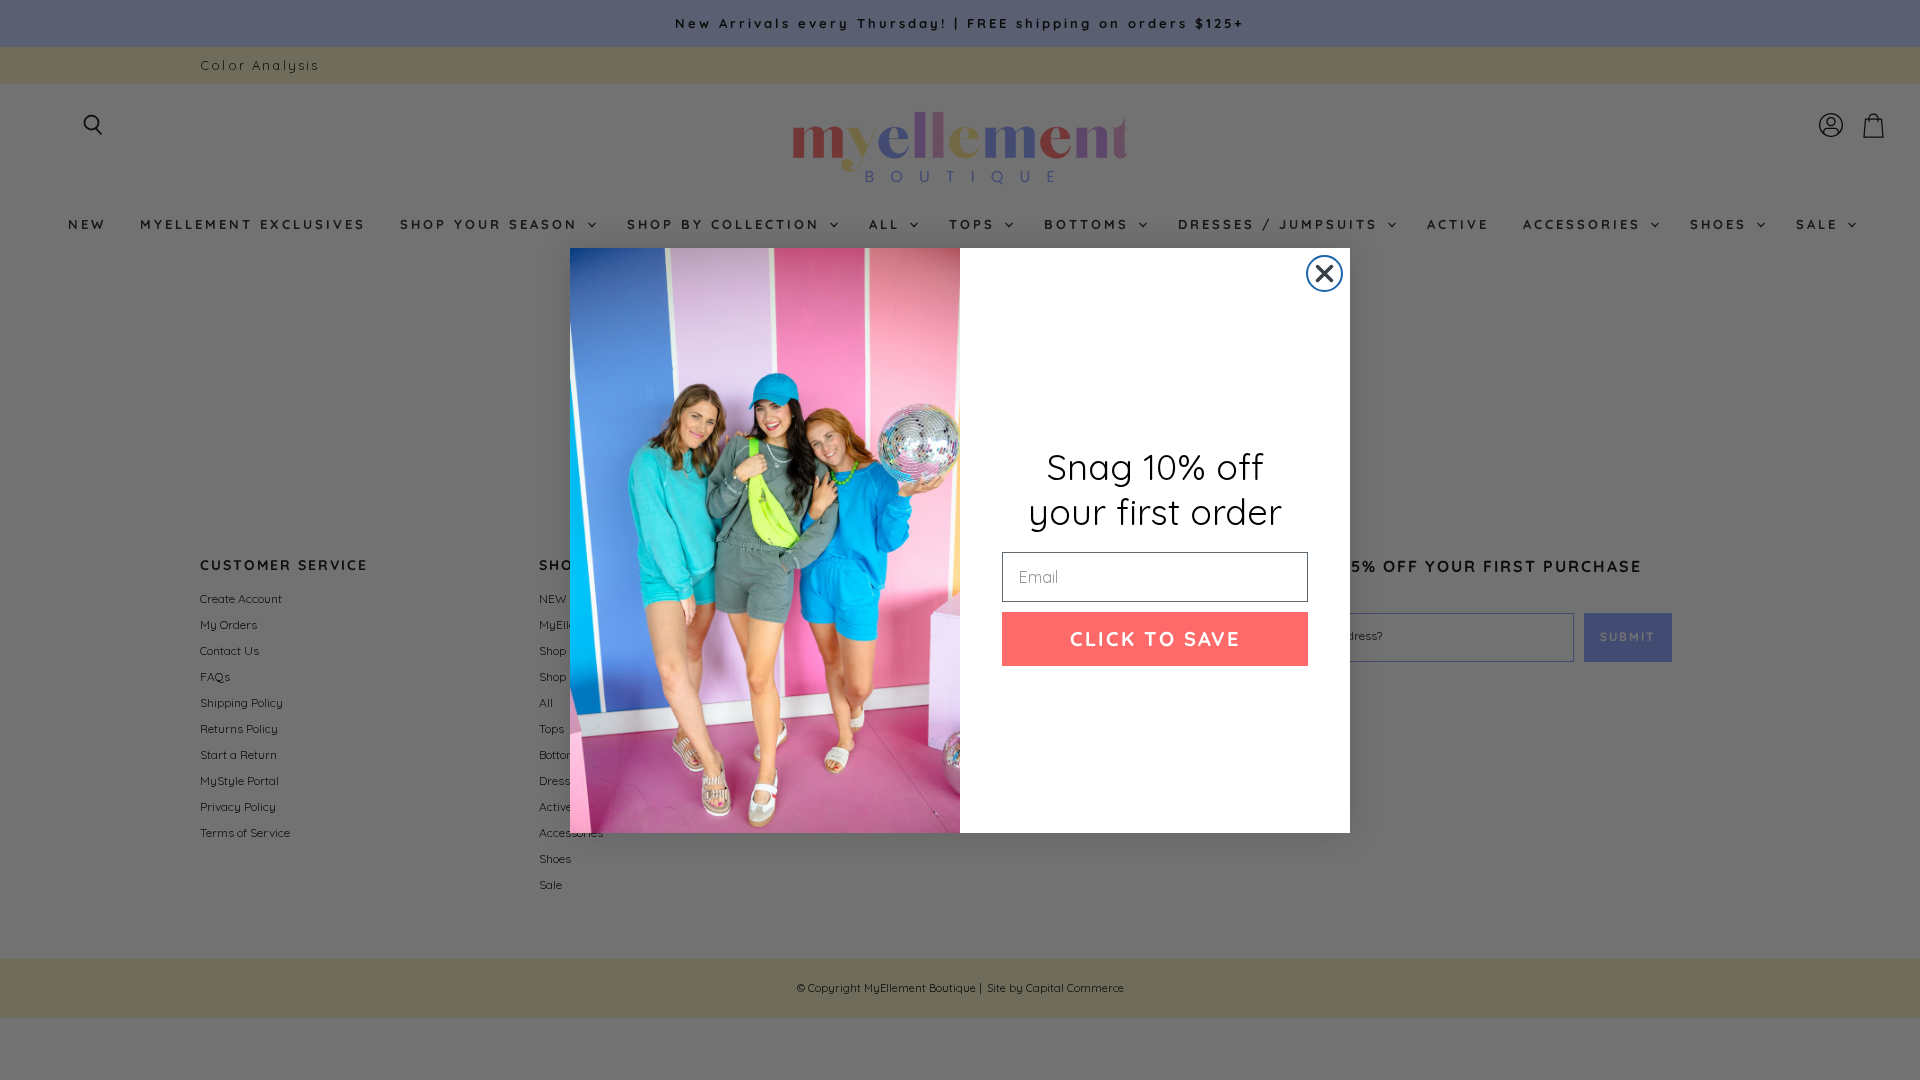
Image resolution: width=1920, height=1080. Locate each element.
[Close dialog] (1324, 273)
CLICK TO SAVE (1155, 638)
